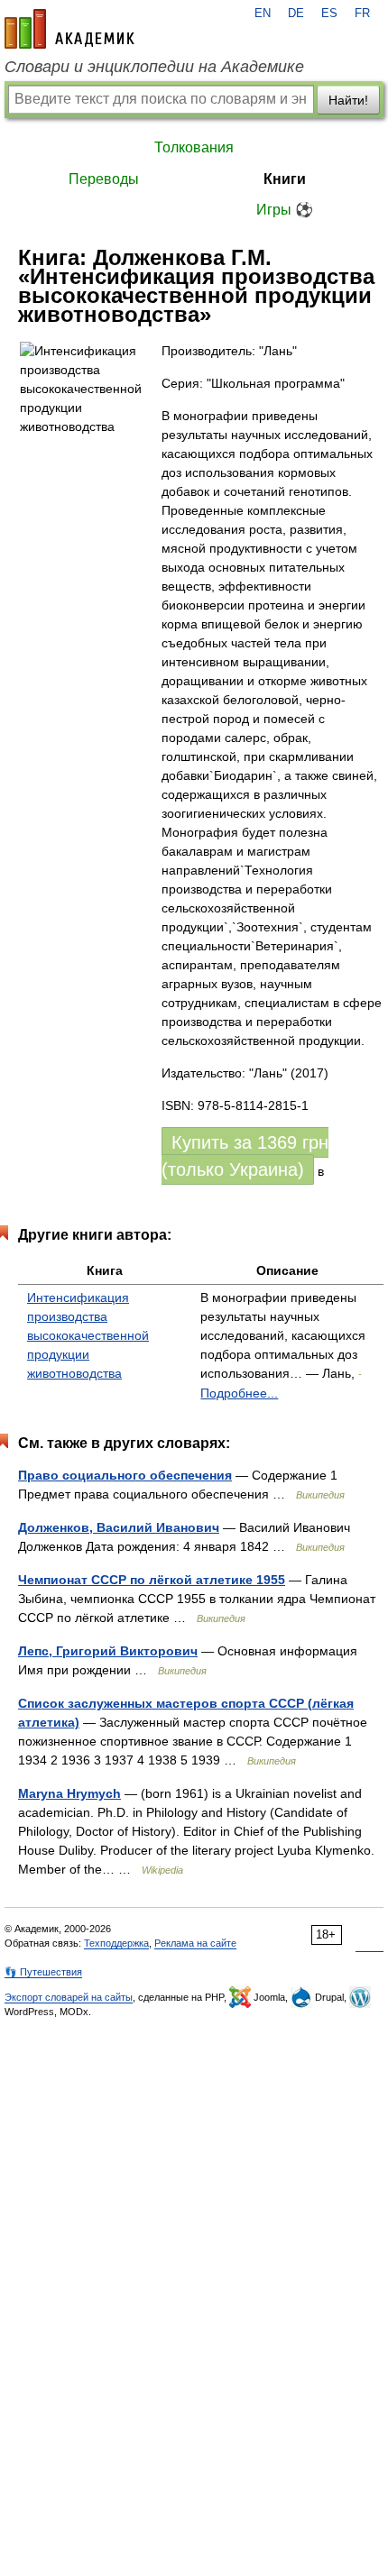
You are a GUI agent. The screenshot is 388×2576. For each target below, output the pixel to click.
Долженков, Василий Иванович (119, 1527)
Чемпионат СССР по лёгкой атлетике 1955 (152, 1580)
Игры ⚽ (285, 210)
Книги (285, 179)
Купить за (245, 1156)
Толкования (194, 147)
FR (362, 14)
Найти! (348, 100)
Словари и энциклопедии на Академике (154, 67)
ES (329, 14)
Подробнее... (239, 1393)
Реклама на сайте (195, 1943)
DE (296, 14)
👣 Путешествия (43, 1972)
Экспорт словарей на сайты (69, 1997)
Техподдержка (116, 1943)
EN (263, 14)
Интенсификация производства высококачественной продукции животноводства (88, 1335)
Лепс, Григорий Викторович (108, 1651)
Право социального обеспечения (125, 1475)
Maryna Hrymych (69, 1793)
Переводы (104, 179)
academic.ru (69, 29)
